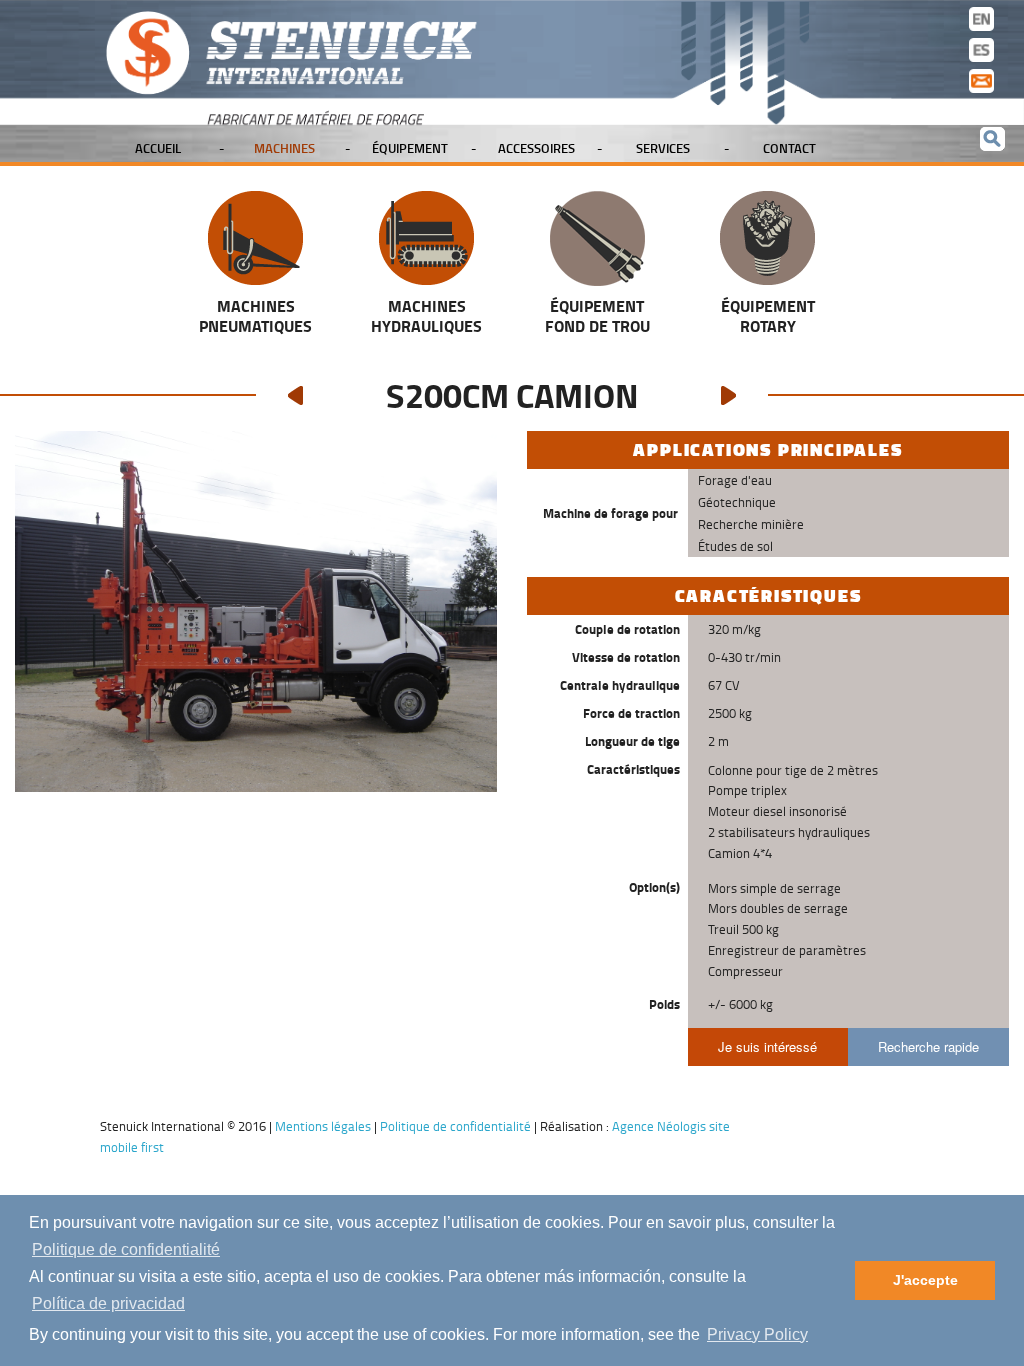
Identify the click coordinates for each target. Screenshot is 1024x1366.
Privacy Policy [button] (757, 1334)
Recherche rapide (928, 1046)
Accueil (158, 148)
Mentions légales (323, 1126)
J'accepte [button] (925, 1280)
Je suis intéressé (767, 1046)
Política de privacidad (108, 1303)
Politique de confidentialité (126, 1249)
